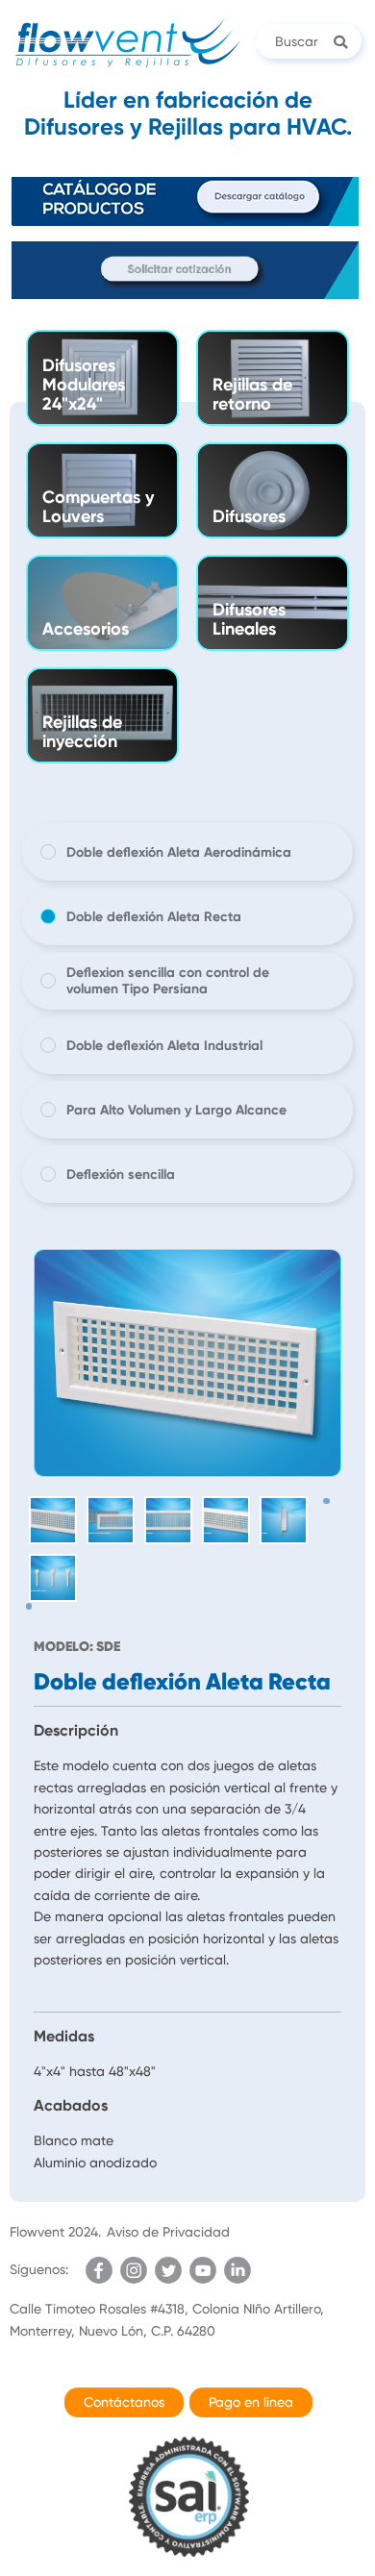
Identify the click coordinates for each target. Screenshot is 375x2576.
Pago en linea (251, 2402)
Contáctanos (124, 2402)
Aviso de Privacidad (168, 2232)
